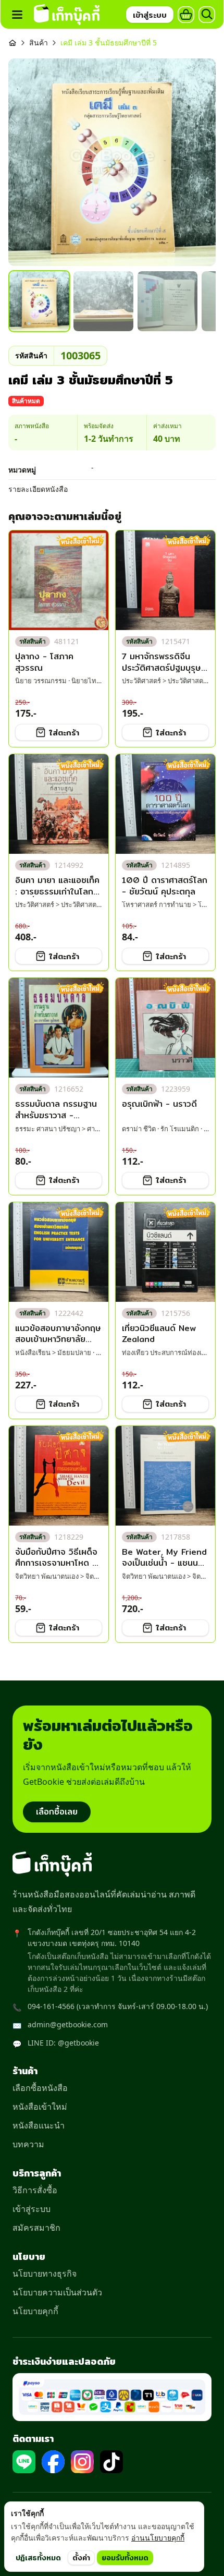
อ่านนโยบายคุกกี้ (158, 2538)
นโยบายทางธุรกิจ (45, 2273)
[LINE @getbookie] (24, 2462)
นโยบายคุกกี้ (35, 2311)
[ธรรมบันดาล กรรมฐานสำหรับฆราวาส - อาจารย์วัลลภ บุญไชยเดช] (59, 1028)
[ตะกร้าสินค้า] (186, 15)
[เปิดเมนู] (17, 15)
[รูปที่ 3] (167, 301)
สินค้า (39, 43)
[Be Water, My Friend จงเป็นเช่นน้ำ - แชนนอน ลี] (165, 1476)
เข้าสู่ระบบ (32, 2209)
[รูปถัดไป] (197, 162)
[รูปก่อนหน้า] (27, 162)
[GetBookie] (67, 15)
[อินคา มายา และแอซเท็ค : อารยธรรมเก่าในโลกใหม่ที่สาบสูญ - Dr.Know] (59, 804)
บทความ (28, 2144)
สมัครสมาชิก (36, 2228)
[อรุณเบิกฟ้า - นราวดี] (165, 1028)
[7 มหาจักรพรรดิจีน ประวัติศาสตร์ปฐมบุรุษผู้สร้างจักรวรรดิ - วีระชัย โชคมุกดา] (165, 580)
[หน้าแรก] (13, 43)
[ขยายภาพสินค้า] (112, 162)
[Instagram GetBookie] (82, 2462)
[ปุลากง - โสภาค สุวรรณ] (59, 580)
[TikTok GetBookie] (111, 2462)
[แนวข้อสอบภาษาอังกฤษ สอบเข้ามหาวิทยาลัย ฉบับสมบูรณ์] (59, 1252)
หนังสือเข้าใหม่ (40, 2107)
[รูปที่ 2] (103, 301)
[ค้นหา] (207, 15)
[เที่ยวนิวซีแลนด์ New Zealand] (165, 1252)
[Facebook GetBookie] (53, 2462)
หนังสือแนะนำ (39, 2125)
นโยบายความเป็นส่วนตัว (57, 2292)
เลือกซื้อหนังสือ (40, 2088)
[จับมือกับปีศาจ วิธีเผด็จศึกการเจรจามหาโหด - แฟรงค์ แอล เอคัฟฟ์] (59, 1476)
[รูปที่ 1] (39, 301)
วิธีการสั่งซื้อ (35, 2190)
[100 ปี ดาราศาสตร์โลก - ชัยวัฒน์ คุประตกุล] (165, 804)
